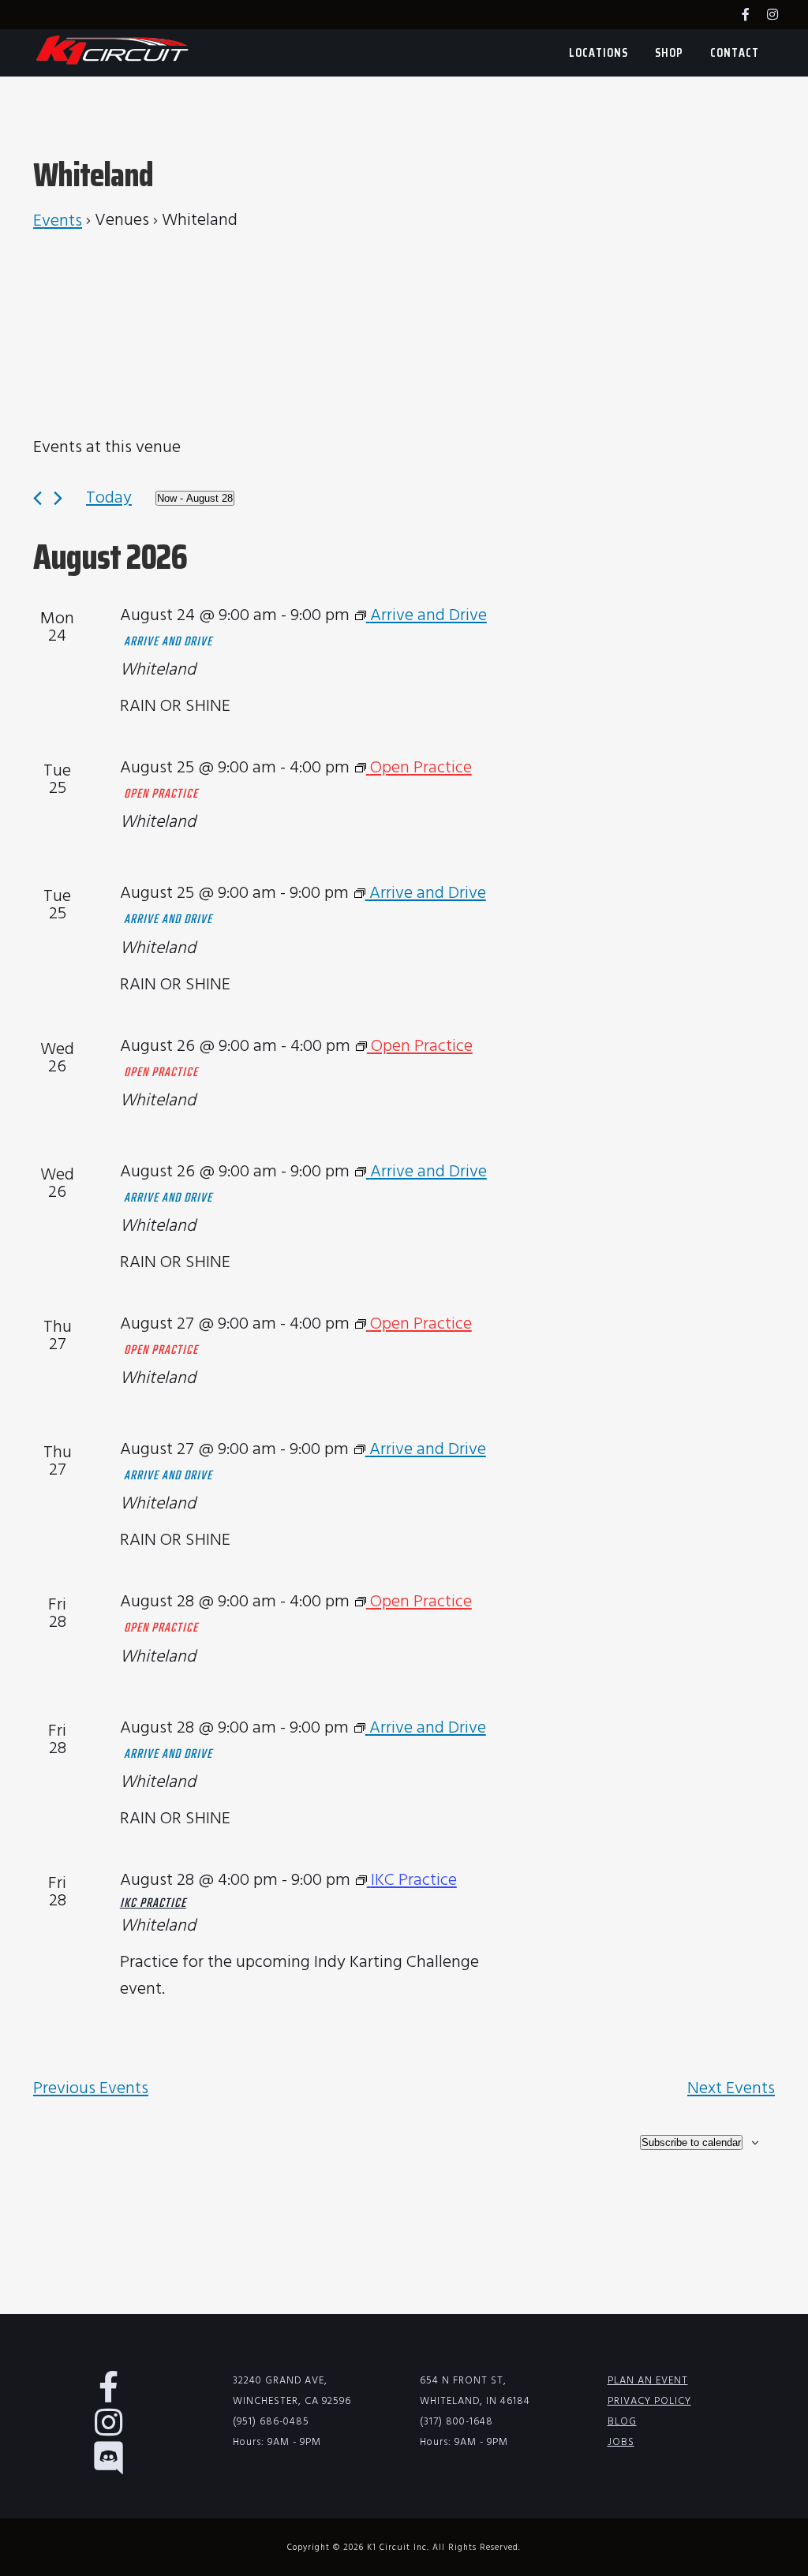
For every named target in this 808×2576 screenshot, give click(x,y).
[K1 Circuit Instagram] (780, 16)
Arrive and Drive (168, 642)
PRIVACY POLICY (649, 2401)
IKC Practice (153, 1904)
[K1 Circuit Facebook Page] (754, 16)
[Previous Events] (37, 498)
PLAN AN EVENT (648, 2381)
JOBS (621, 2442)
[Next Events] (58, 498)
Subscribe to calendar (691, 2142)
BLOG (622, 2422)
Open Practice (161, 794)
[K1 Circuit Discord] (117, 2467)
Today (109, 498)
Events (58, 222)
